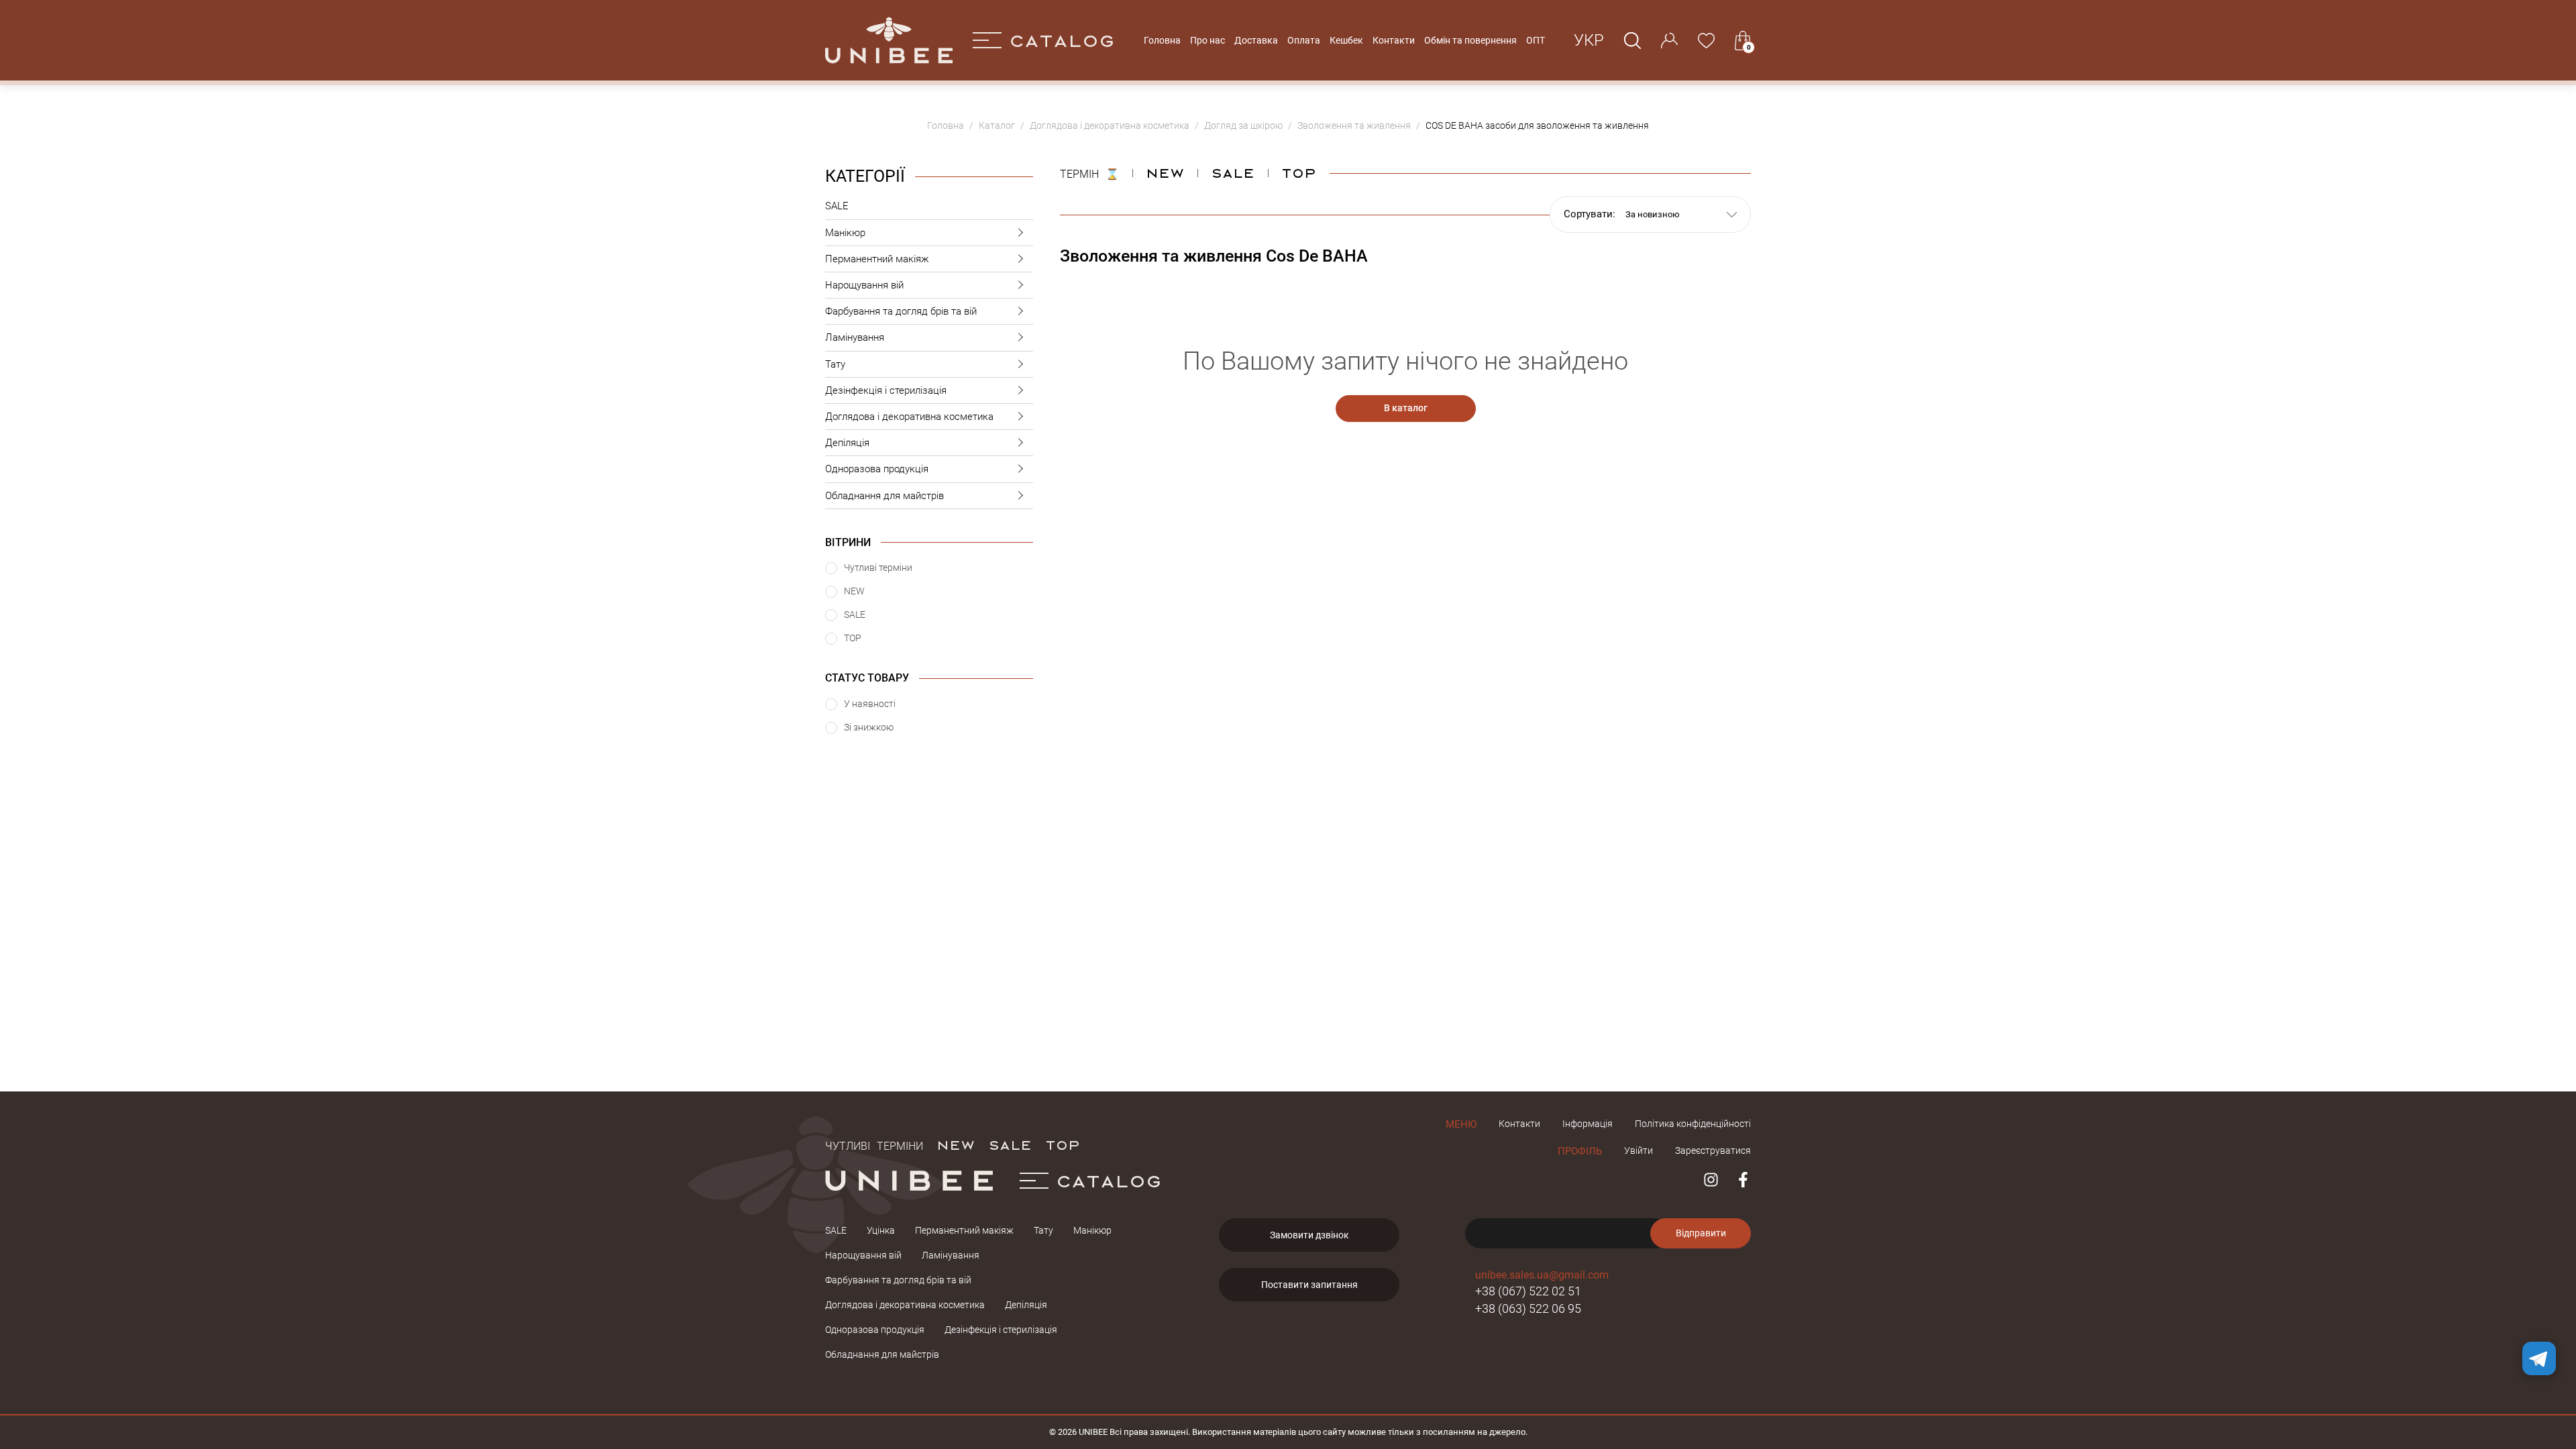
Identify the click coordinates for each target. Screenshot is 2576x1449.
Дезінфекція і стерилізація (886, 390)
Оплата (1304, 40)
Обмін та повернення (1470, 40)
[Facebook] (1743, 1180)
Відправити (1701, 1233)
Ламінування (855, 337)
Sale (1233, 172)
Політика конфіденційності (1693, 1124)
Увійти (1639, 1150)
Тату (835, 364)
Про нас (1207, 40)
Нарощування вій (864, 285)
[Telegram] (2539, 1358)
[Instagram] (1711, 1180)
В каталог (1406, 408)
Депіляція (847, 443)
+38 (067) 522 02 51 (1528, 1291)
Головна (1162, 40)
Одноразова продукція (877, 469)
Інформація (1588, 1124)
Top (1299, 172)
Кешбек (1346, 40)
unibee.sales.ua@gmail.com (1542, 1275)
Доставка (1256, 40)
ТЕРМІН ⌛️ (1089, 172)
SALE (837, 206)
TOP (1063, 1144)
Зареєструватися (1713, 1150)
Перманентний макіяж (877, 259)
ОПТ (1536, 40)
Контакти (1394, 40)
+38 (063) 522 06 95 (1528, 1308)
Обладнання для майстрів (884, 496)
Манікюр (845, 233)
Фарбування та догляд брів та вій (901, 311)
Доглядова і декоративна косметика (909, 417)
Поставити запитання (1309, 1285)
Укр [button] (1589, 40)
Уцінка (881, 1230)
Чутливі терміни (874, 1144)
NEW (1165, 172)
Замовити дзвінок (1309, 1235)
